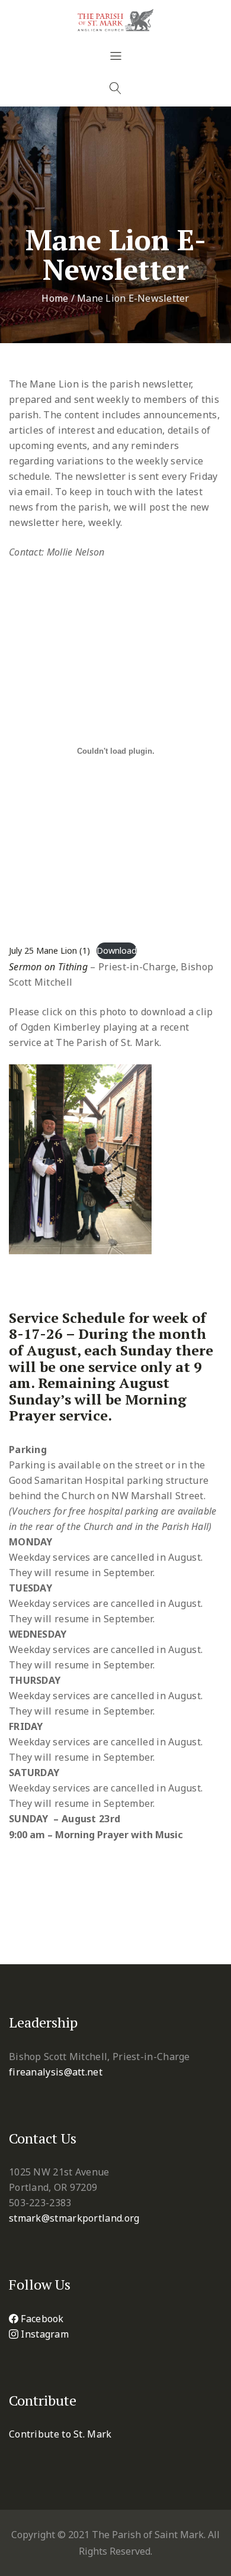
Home (55, 298)
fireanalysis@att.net (56, 2072)
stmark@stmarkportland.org (74, 2218)
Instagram (45, 2334)
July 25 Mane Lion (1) (49, 950)
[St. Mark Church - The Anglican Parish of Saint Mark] (115, 20)
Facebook (42, 2319)
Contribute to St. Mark (60, 2434)
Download (117, 950)
